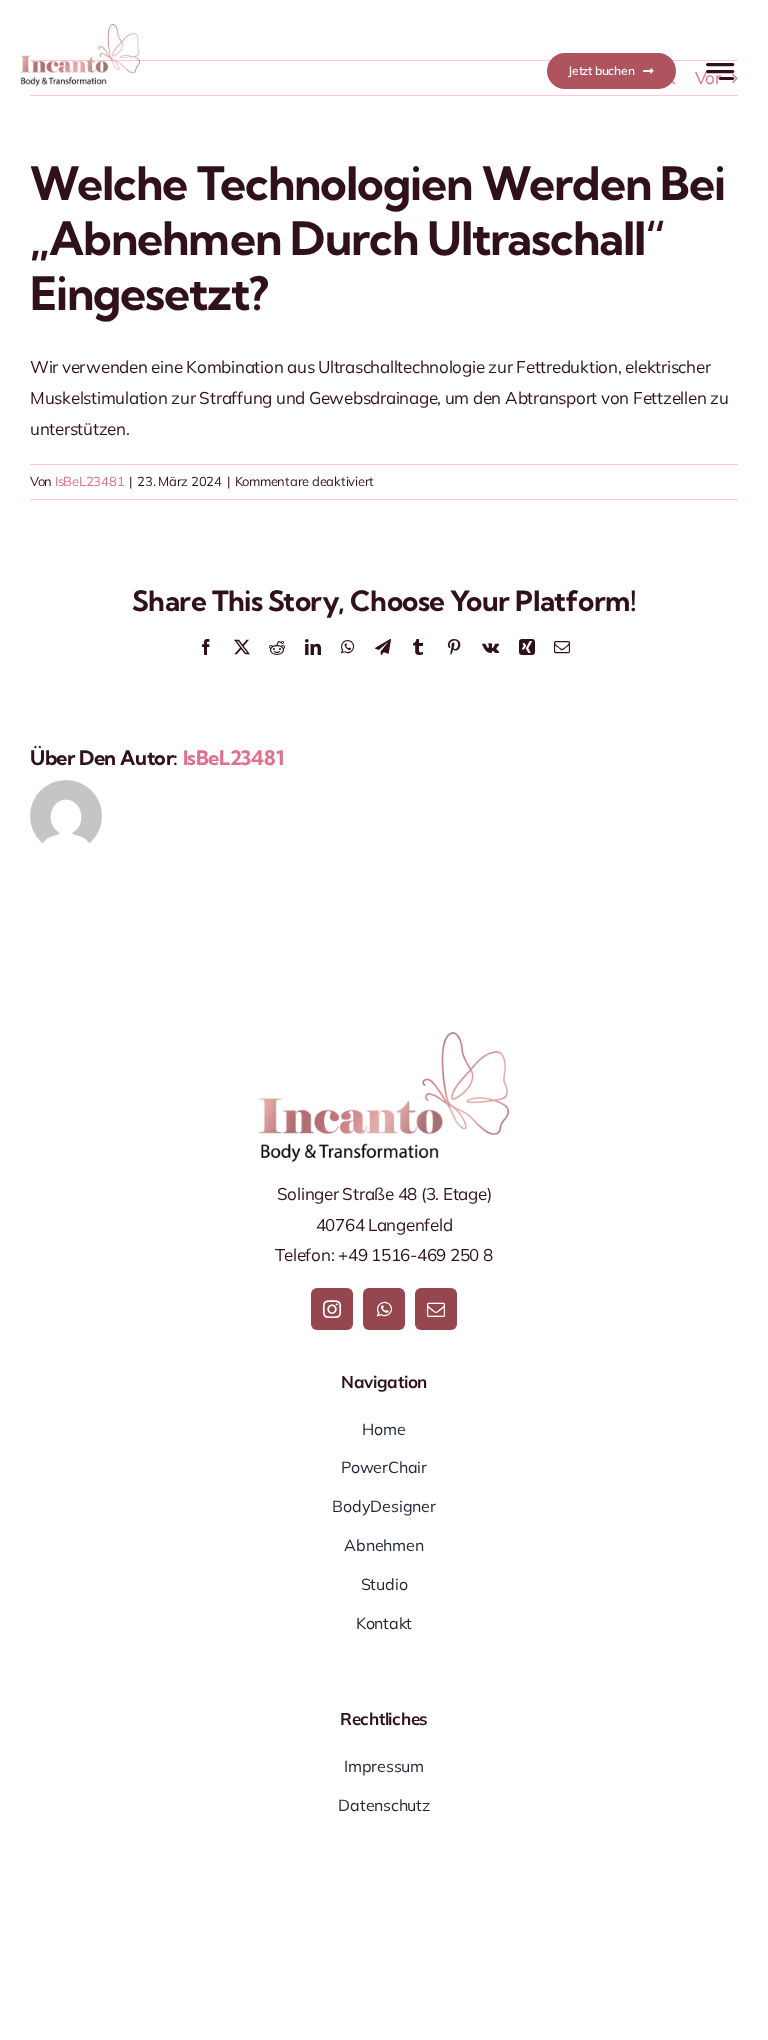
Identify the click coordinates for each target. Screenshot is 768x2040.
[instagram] (332, 1309)
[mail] (436, 1309)
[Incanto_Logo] (80, 32)
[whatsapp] (384, 1309)
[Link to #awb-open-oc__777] (719, 71)
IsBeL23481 (89, 481)
